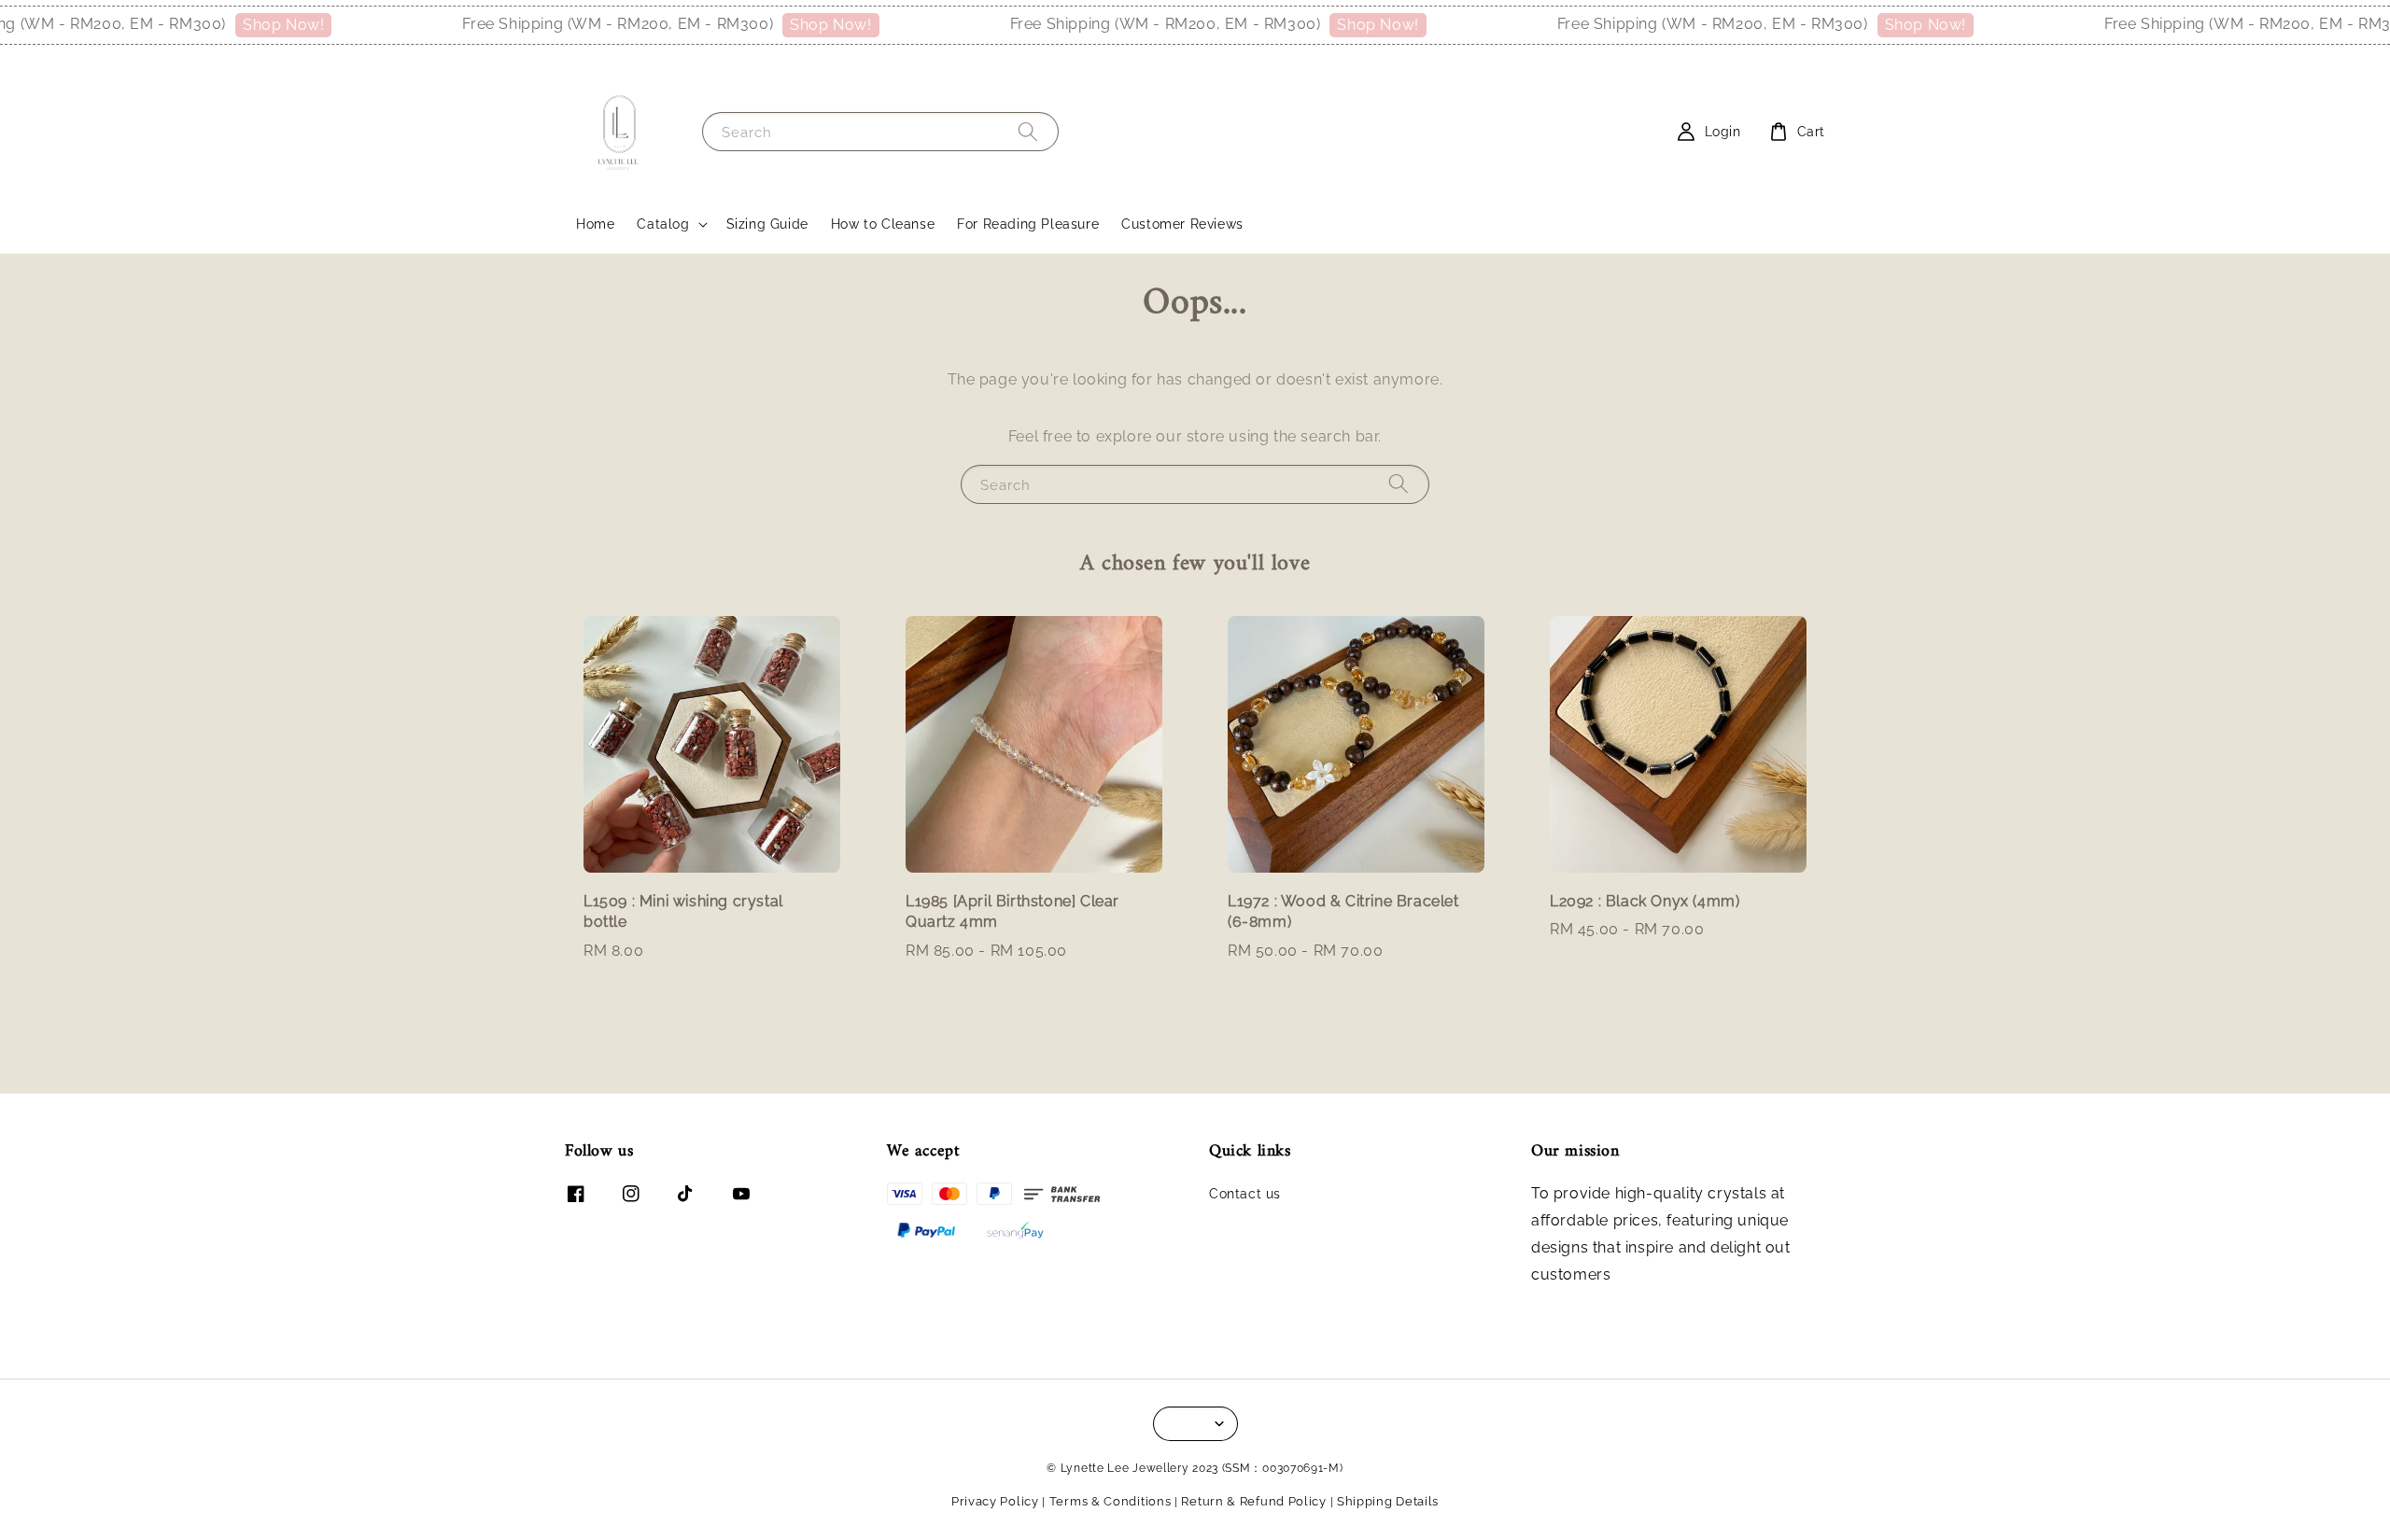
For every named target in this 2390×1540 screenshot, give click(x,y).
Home (595, 224)
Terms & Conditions (1111, 1501)
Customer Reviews (1182, 224)
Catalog (663, 224)
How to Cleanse (883, 224)
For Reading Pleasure (1028, 224)
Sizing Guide (767, 224)
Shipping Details (1388, 1501)
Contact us (1245, 1194)
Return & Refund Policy (1253, 1501)
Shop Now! (234, 25)
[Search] (1028, 131)
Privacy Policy (995, 1501)
